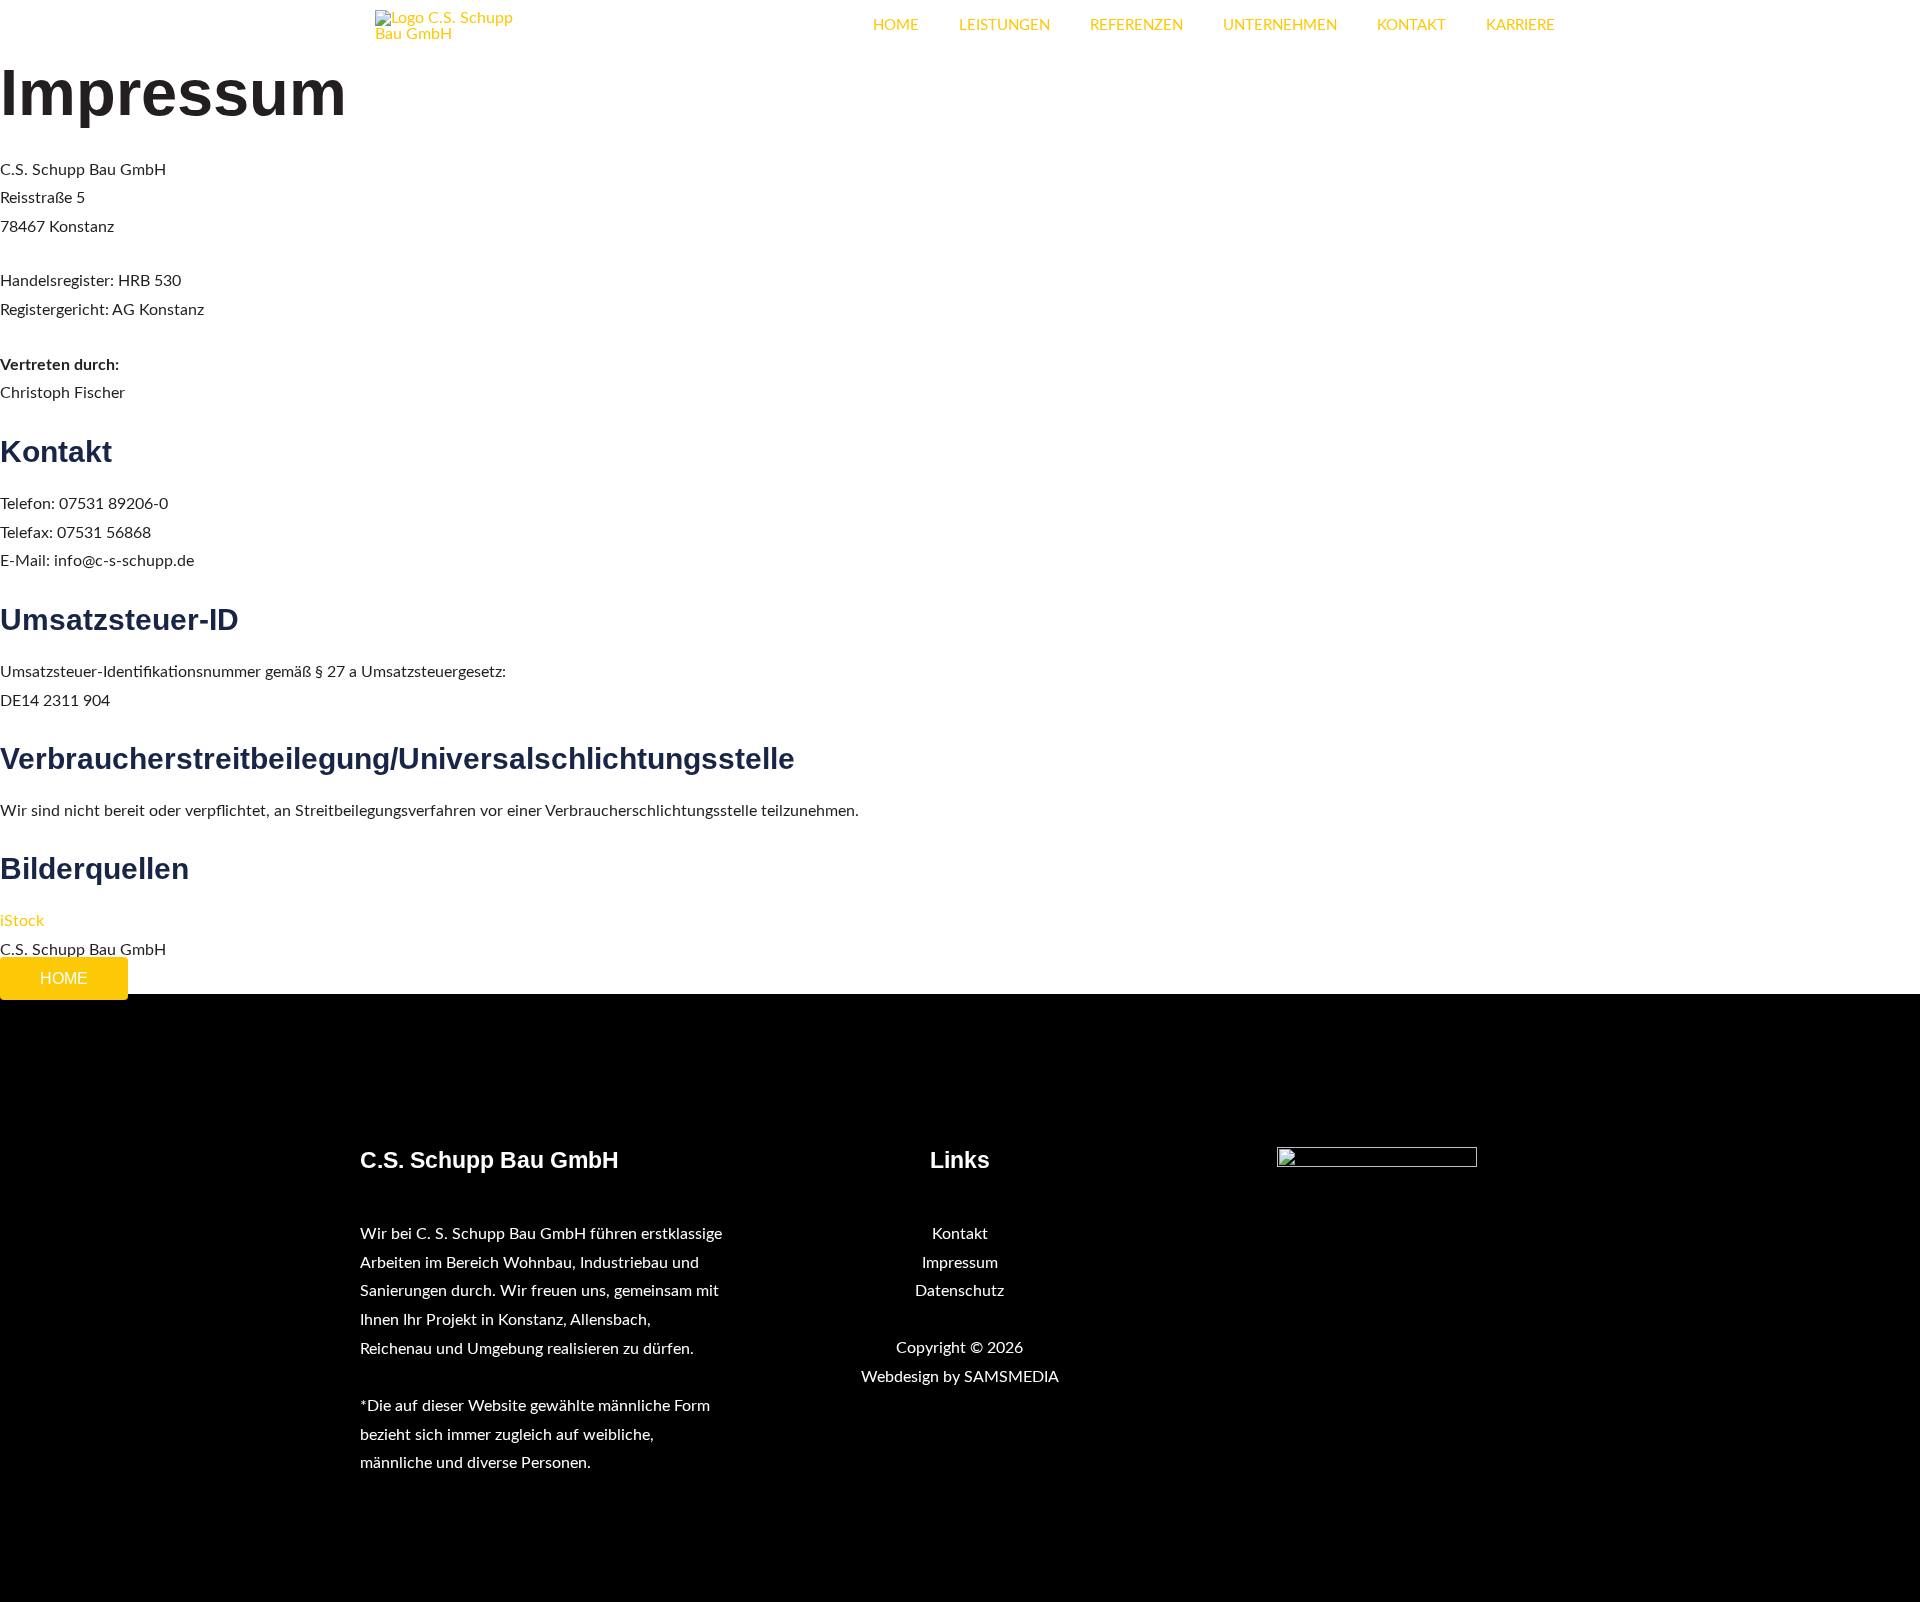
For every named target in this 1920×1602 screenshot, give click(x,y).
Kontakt (960, 1234)
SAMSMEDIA (1011, 1377)
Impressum (960, 1263)
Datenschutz (959, 1291)
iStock (22, 921)
